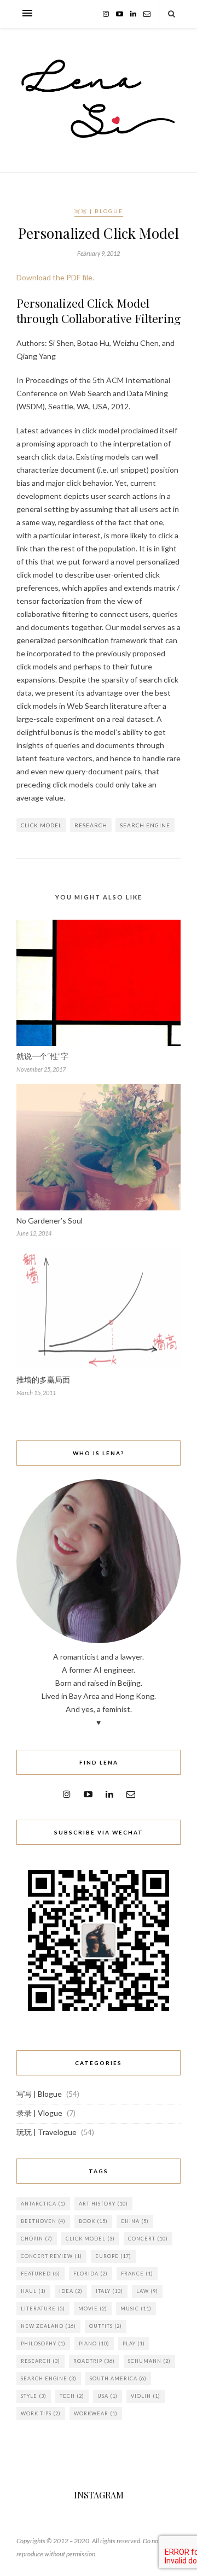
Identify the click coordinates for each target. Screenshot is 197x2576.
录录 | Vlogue (39, 2113)
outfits (106, 2326)
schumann (149, 2361)
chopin (37, 2239)
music (136, 2309)
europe (113, 2256)
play (134, 2343)
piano (94, 2343)
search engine (145, 825)
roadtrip (94, 2361)
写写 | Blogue (99, 211)
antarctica (43, 2204)
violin (146, 2396)
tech (72, 2396)
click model (41, 825)
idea (71, 2291)
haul (33, 2291)
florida (91, 2274)
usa (108, 2396)
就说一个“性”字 (42, 1056)
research (91, 825)
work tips (41, 2413)
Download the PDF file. (55, 277)
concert (148, 2239)
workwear (96, 2413)
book (93, 2221)
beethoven (43, 2221)
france (137, 2274)
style (34, 2396)
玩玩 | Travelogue (47, 2132)
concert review (51, 2256)
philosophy (43, 2343)
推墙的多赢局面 (43, 1380)
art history (103, 2204)
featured (40, 2274)
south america (118, 2378)
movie (93, 2309)
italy (109, 2291)
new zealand (48, 2326)
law (147, 2291)
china (135, 2221)
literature (43, 2309)
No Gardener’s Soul (50, 1221)
